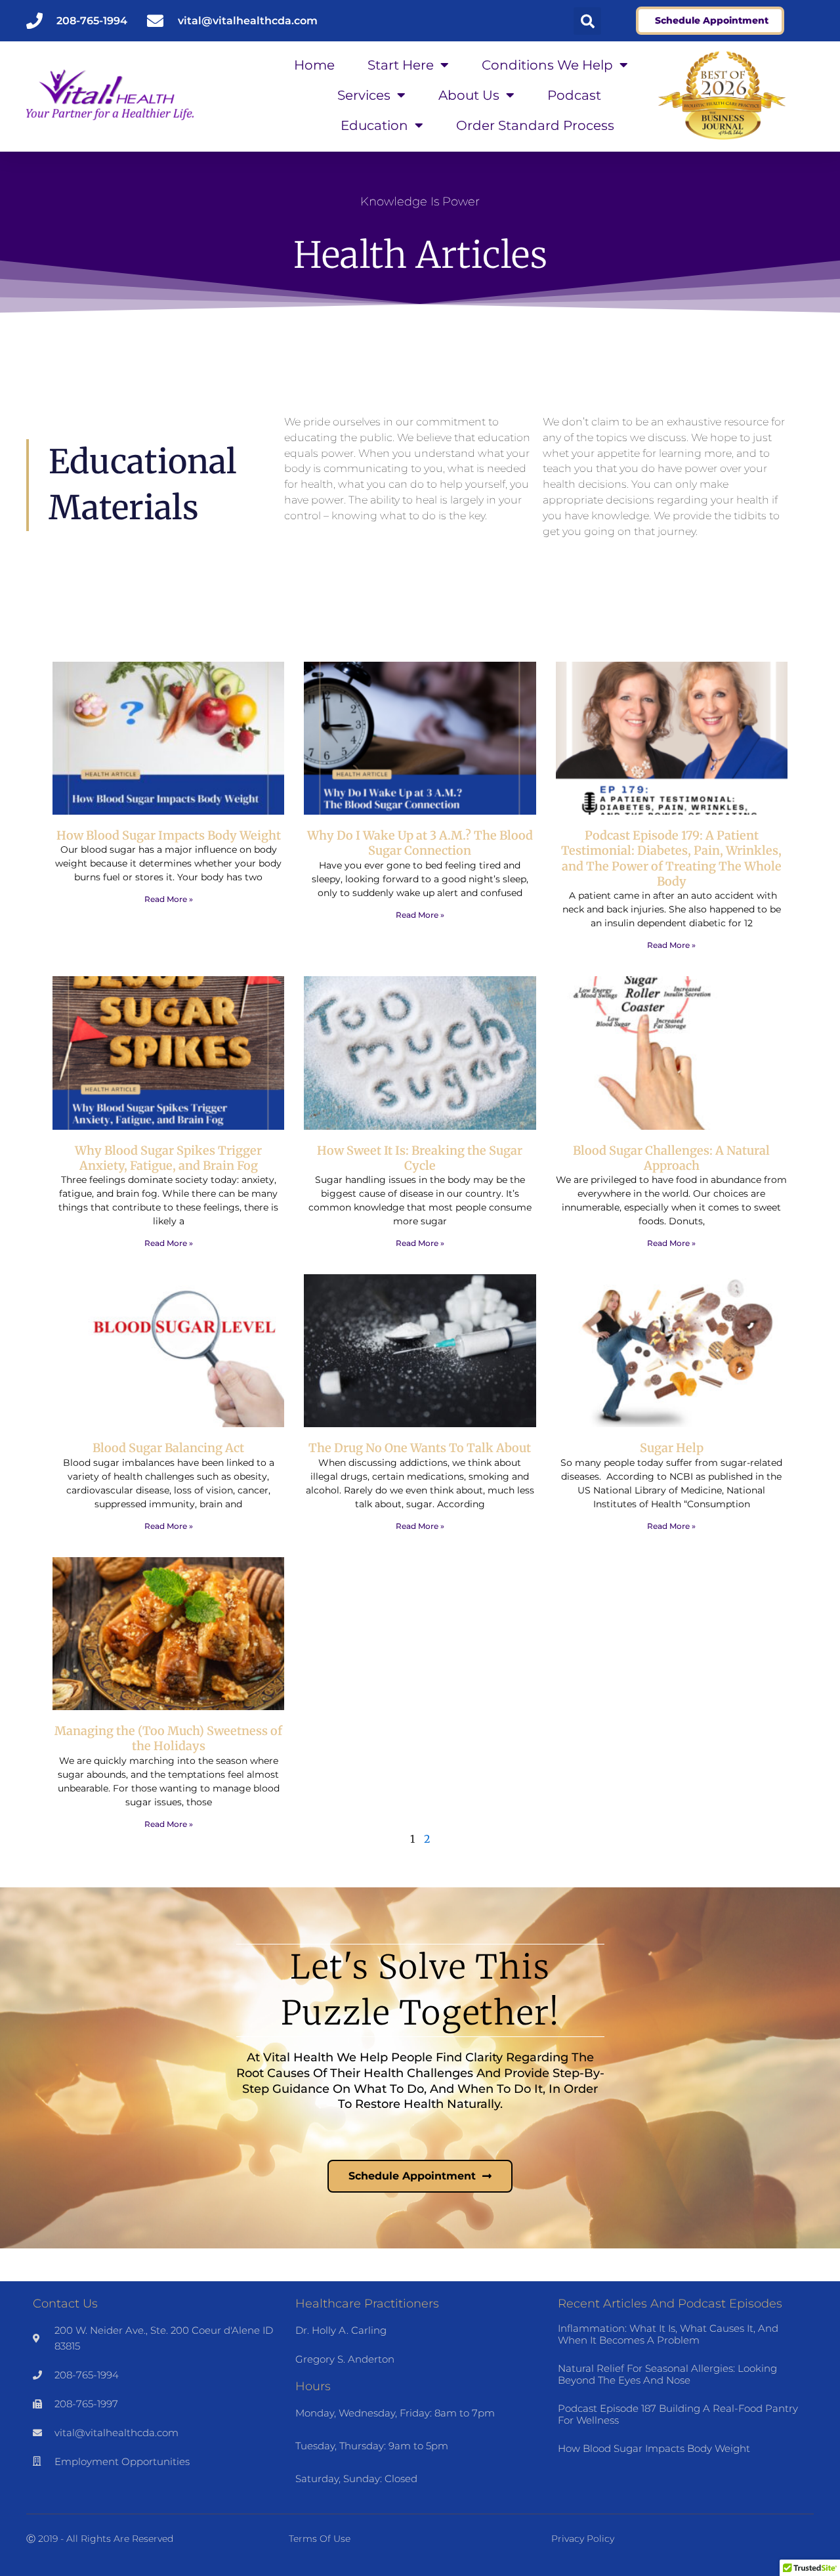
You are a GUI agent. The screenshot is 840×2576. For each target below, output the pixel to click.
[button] (587, 21)
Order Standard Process (535, 125)
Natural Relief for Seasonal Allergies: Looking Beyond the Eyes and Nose (667, 2374)
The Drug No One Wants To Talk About (420, 1448)
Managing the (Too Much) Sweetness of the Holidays (168, 1738)
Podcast (574, 95)
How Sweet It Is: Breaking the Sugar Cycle (420, 1158)
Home (314, 65)
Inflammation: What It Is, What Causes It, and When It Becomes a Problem (668, 2334)
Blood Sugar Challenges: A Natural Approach (671, 1158)
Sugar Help (672, 1448)
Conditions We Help (547, 65)
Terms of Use (320, 2539)
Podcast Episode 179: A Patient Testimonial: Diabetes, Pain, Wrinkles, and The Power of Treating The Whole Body (671, 858)
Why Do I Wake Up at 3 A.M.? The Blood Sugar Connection (420, 843)
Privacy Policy (583, 2539)
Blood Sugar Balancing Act (168, 1448)
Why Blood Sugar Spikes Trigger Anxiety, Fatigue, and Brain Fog (168, 1158)
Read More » (169, 899)
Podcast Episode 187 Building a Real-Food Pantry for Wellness (678, 2414)
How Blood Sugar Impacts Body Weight (169, 835)
